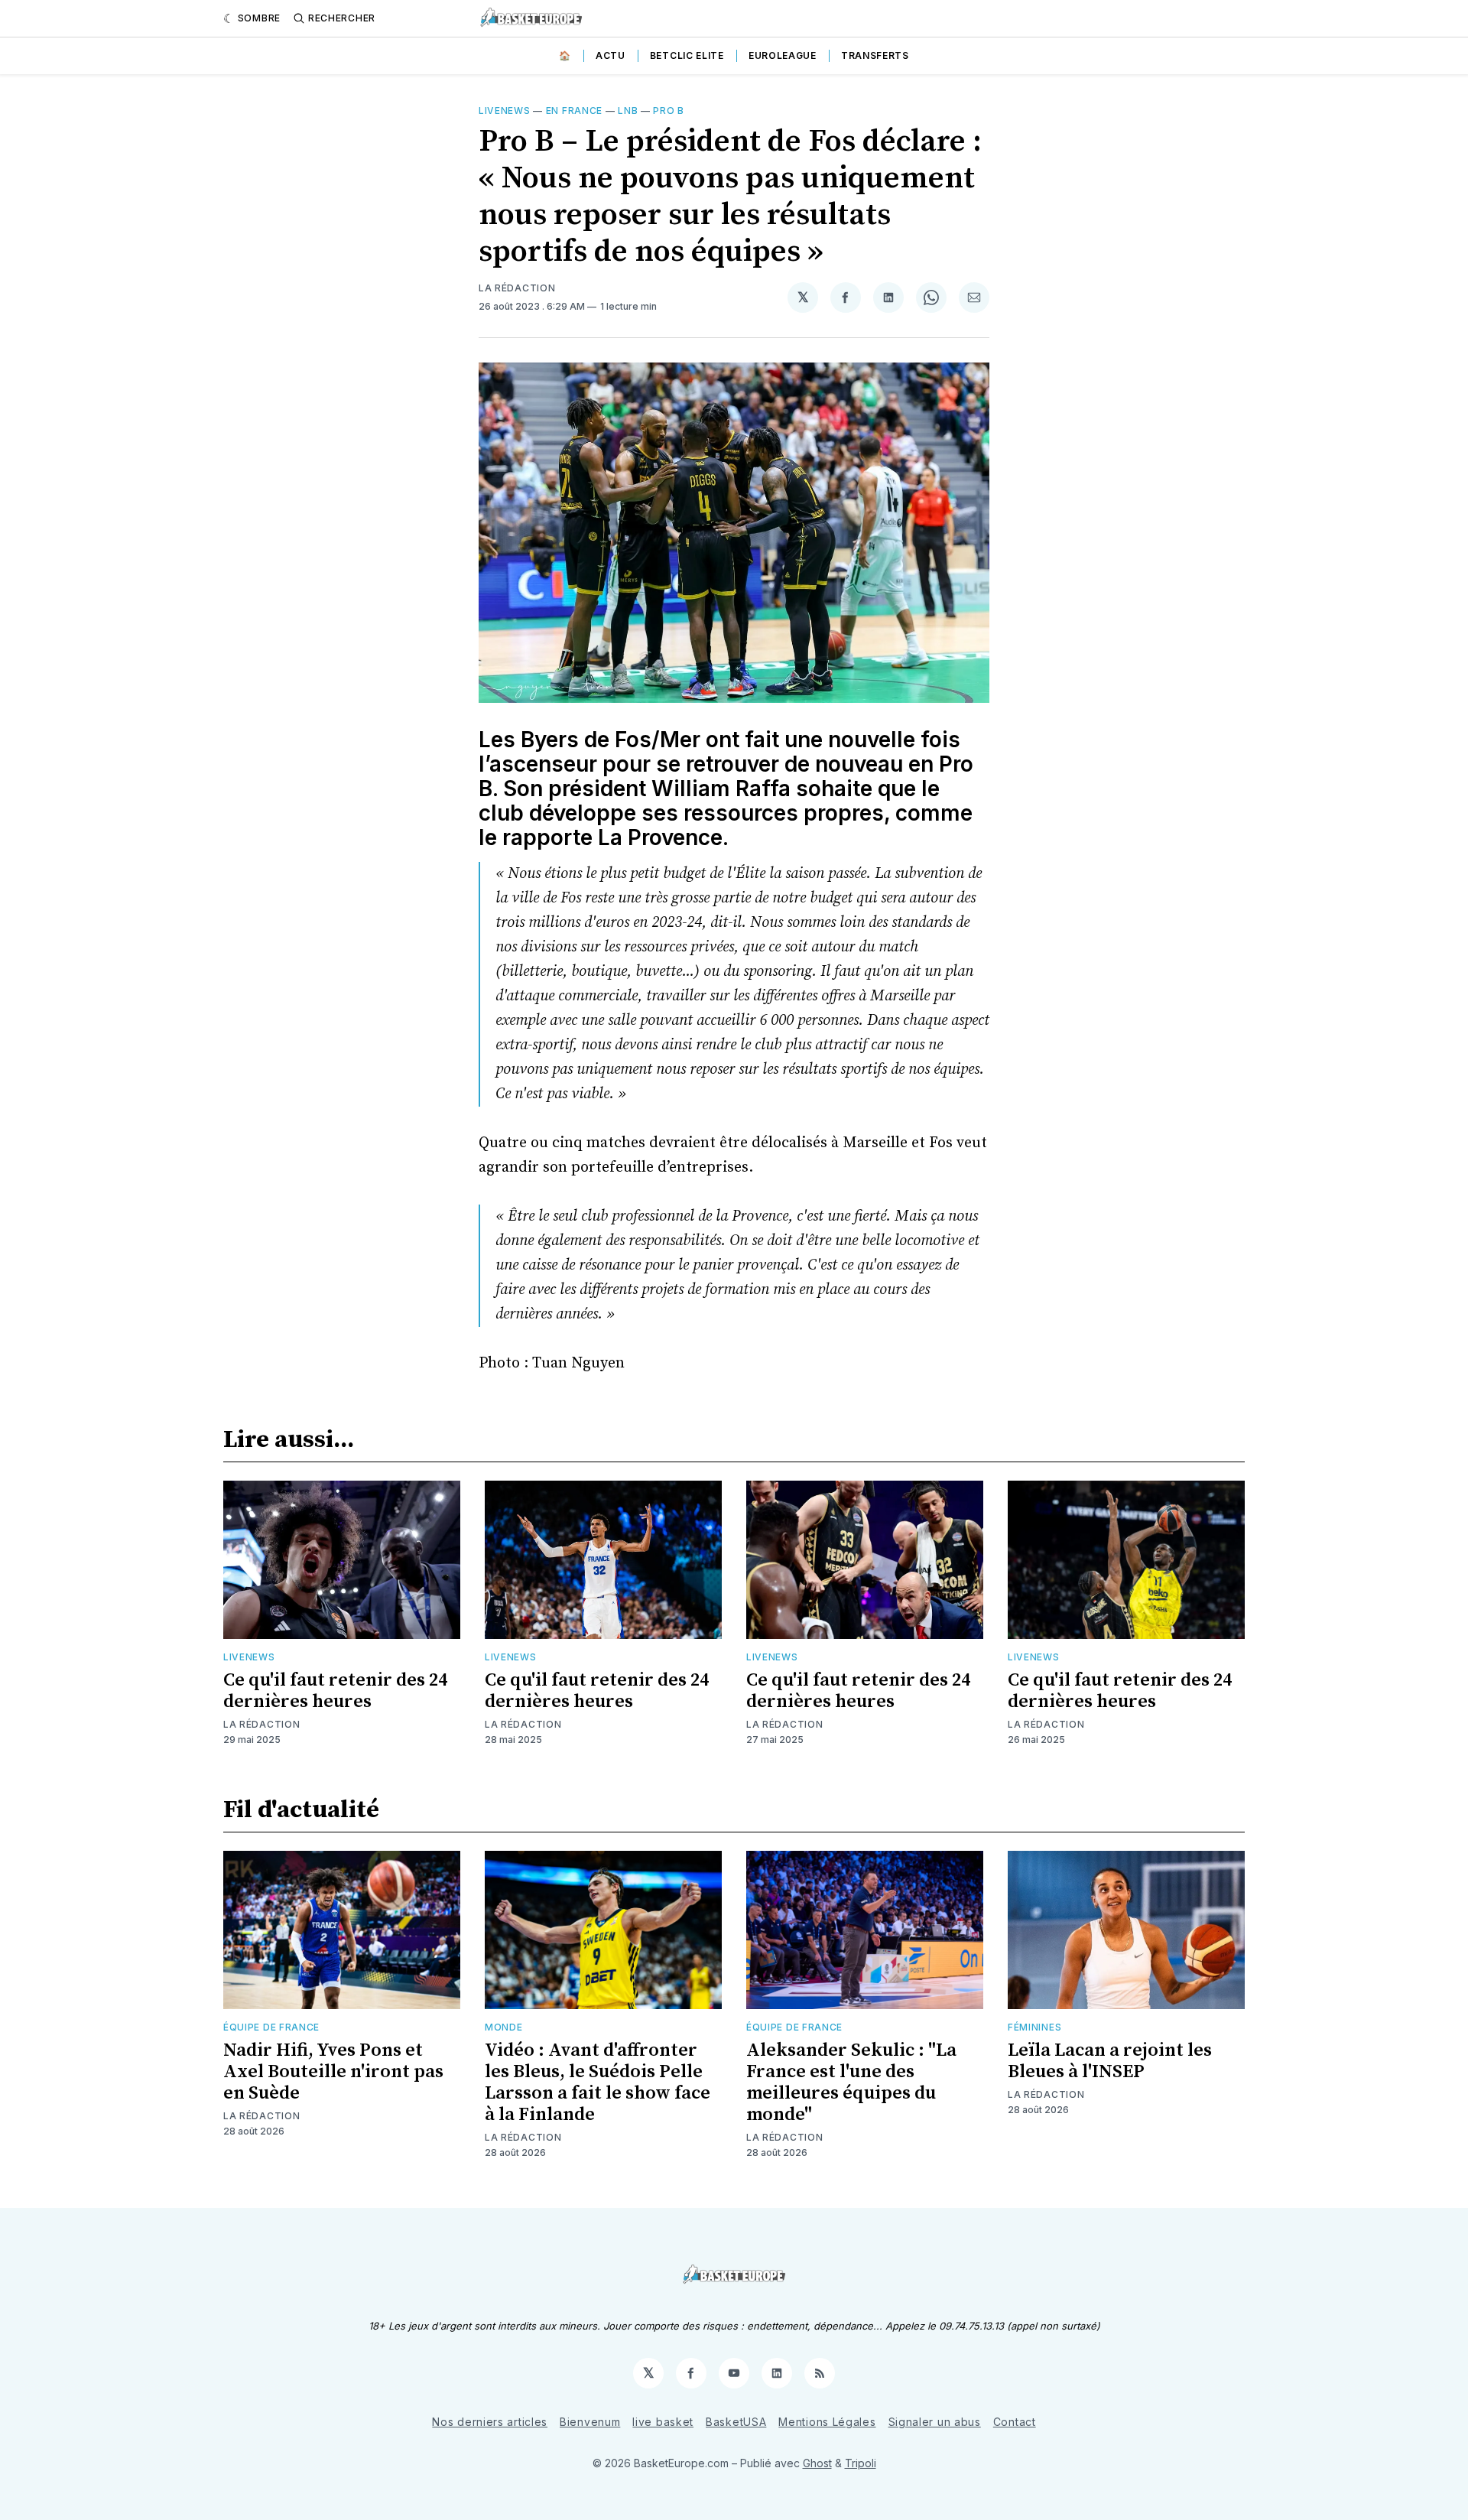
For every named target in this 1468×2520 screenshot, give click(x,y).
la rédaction (517, 288)
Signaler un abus (935, 2422)
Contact (1015, 2422)
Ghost (817, 2463)
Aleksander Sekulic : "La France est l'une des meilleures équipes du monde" (851, 2083)
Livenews (505, 111)
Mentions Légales (827, 2422)
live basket (663, 2422)
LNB (628, 111)
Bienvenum (590, 2422)
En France (574, 111)
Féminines (1034, 2027)
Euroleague (783, 55)
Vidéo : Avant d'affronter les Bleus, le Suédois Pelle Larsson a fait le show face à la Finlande (598, 2083)
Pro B (669, 111)
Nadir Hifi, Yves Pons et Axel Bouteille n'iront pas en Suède (333, 2072)
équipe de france (271, 2027)
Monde (504, 2027)
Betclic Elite (687, 55)
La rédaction (261, 1724)
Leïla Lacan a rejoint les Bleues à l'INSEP (1110, 2061)
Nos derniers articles (490, 2422)
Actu (611, 55)
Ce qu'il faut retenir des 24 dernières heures (335, 1691)
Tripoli (861, 2463)
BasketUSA (736, 2422)
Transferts (875, 55)
